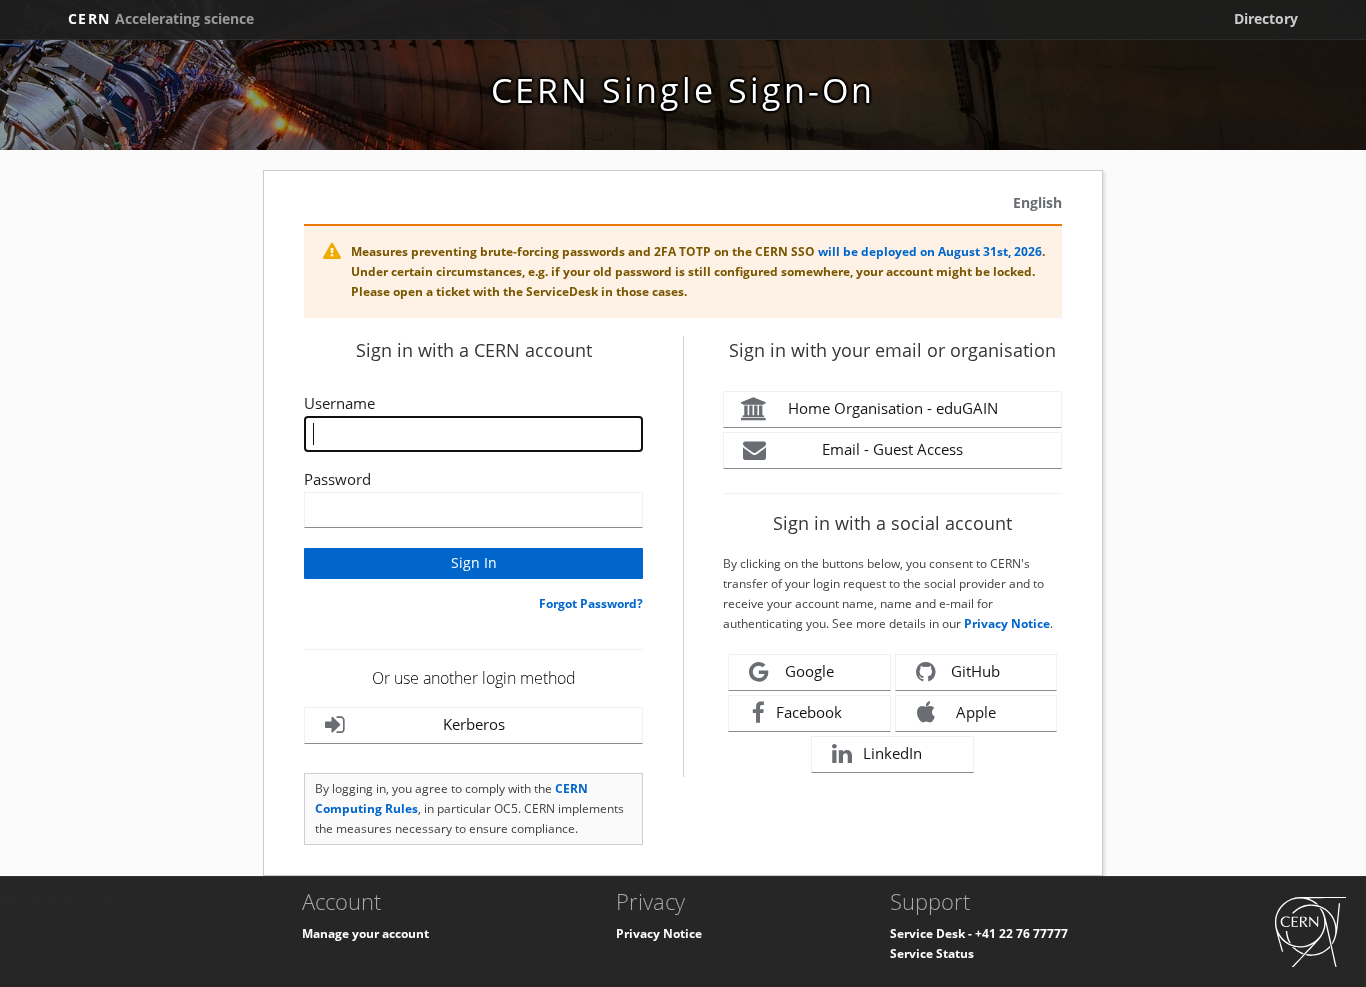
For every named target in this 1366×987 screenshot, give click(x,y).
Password (337, 479)
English (1037, 202)
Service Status (932, 953)
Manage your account (365, 933)
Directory (1266, 18)
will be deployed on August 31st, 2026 (930, 251)
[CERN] (1310, 931)
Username (339, 403)
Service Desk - (932, 933)
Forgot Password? (591, 603)
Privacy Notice (1007, 623)
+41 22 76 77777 (1021, 933)
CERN (161, 18)
